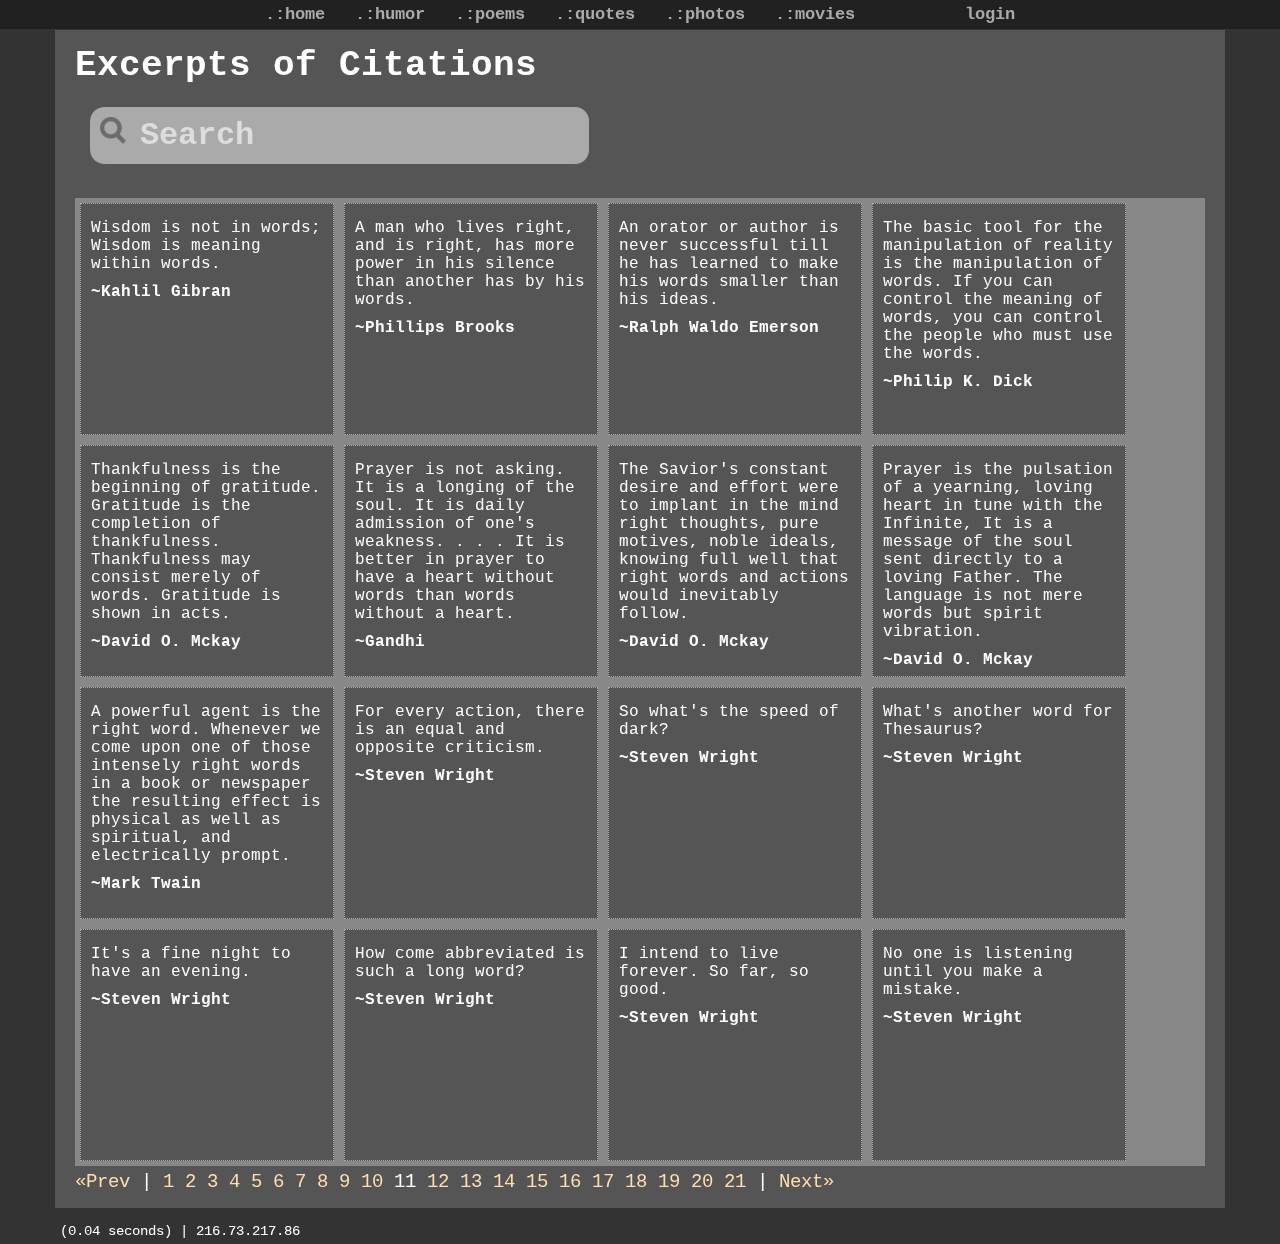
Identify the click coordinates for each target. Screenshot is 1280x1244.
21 (735, 1182)
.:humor (390, 14)
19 (669, 1182)
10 (372, 1182)
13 (471, 1182)
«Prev (102, 1182)
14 (504, 1182)
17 (603, 1182)
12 (438, 1182)
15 (537, 1182)
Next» (806, 1182)
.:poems (490, 14)
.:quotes (595, 14)
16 (570, 1182)
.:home (295, 14)
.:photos (705, 14)
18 (636, 1182)
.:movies (815, 14)
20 (702, 1182)
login (990, 14)
